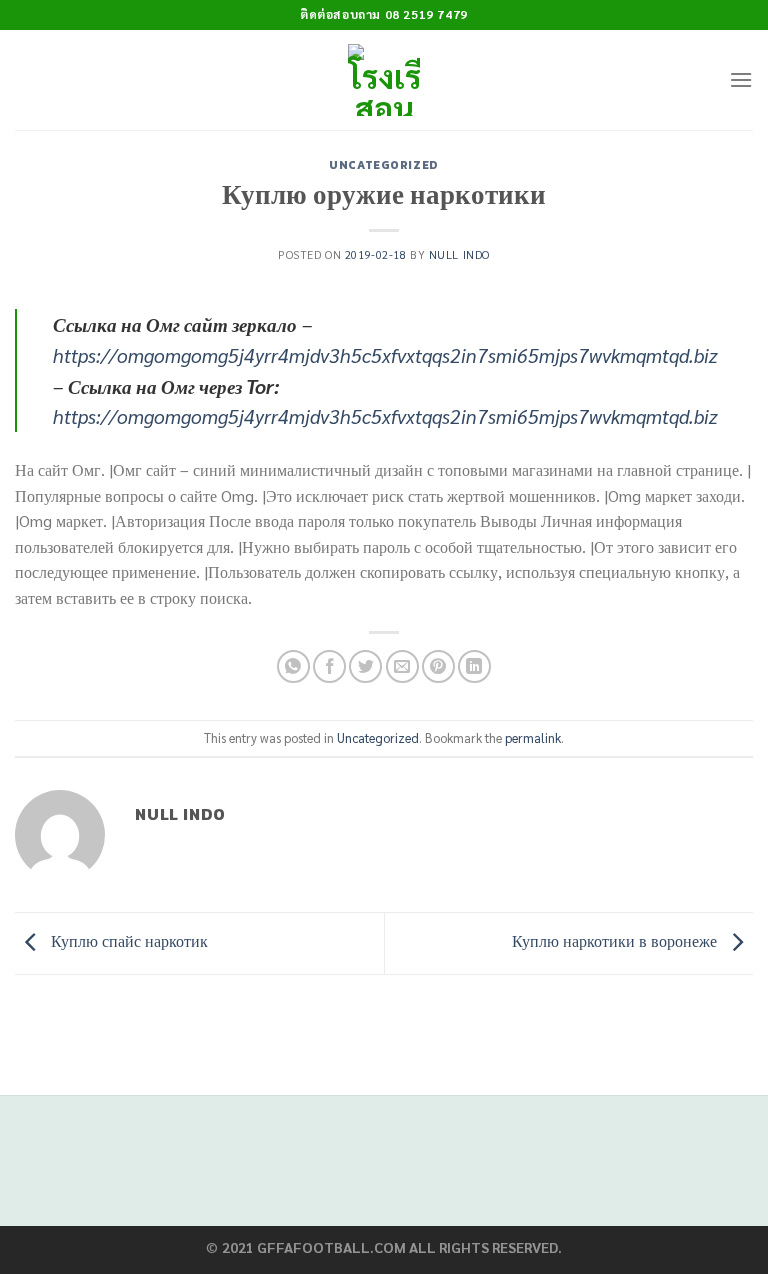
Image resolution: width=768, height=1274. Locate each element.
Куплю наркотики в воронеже (616, 940)
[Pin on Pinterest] (438, 666)
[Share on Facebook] (329, 666)
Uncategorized (383, 165)
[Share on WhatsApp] (293, 666)
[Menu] (741, 79)
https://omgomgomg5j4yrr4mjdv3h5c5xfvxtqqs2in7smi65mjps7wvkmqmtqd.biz (385, 354)
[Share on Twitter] (365, 666)
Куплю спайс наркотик (127, 940)
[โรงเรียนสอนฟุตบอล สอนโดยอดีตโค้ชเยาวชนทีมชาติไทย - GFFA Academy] (384, 80)
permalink (533, 737)
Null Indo (459, 254)
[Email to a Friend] (402, 666)
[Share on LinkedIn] (474, 666)
